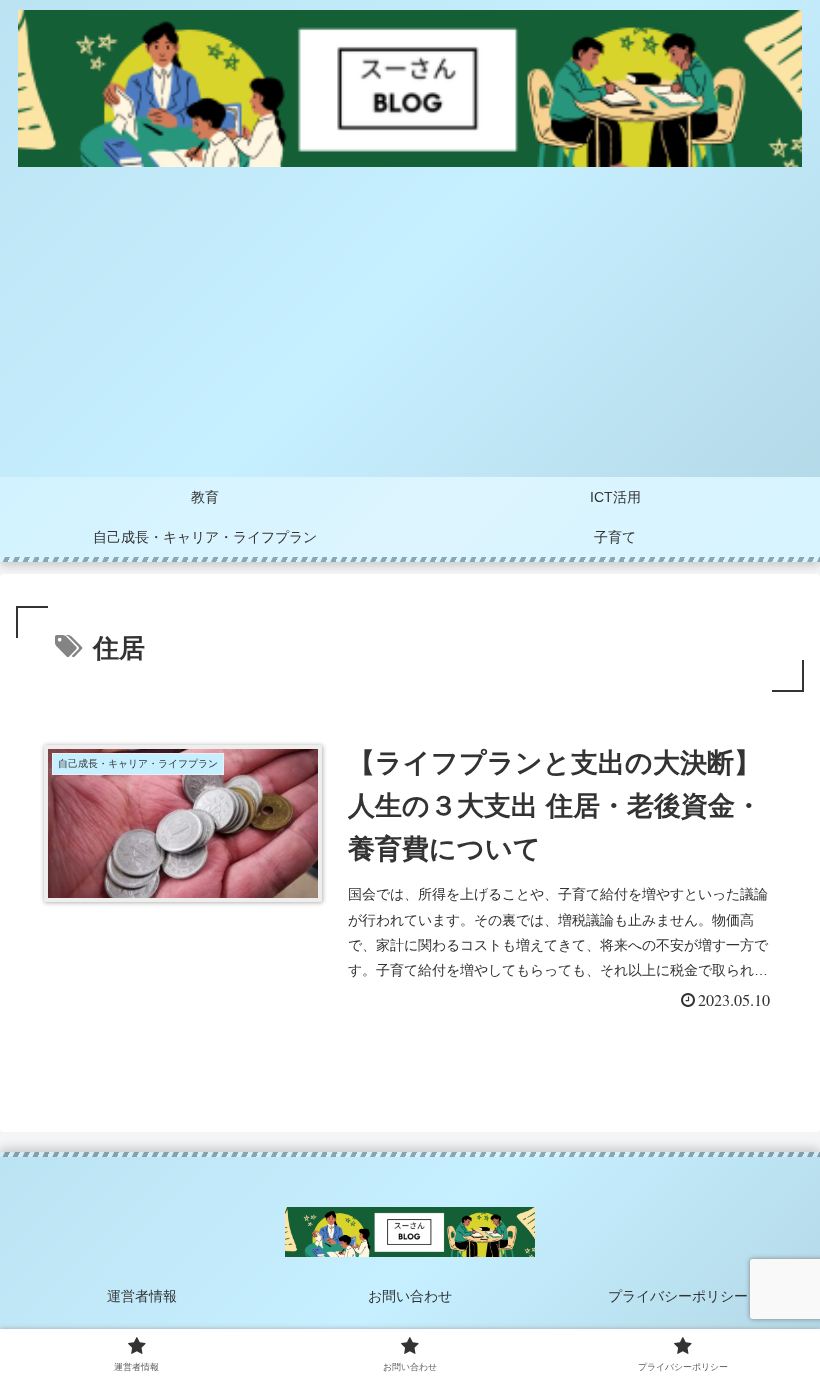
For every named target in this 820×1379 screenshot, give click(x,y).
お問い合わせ (410, 1296)
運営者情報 (142, 1296)
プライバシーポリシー (678, 1296)
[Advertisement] (410, 327)
